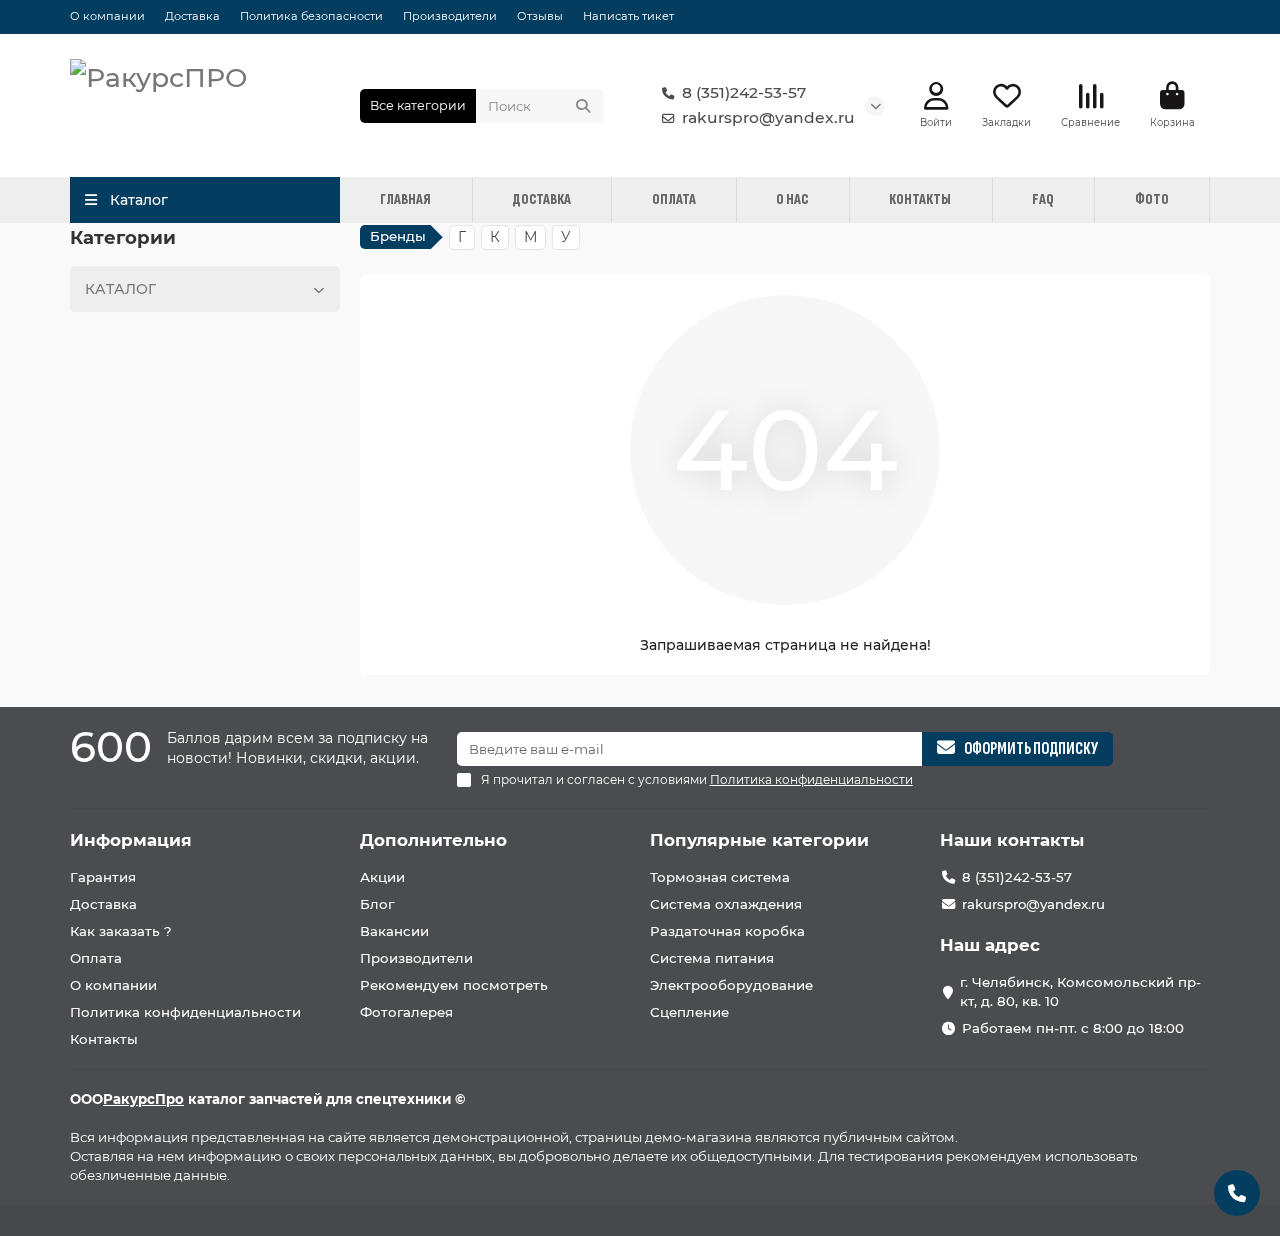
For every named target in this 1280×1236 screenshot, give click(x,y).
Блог (377, 904)
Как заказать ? (121, 931)
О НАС (792, 199)
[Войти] (936, 96)
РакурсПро (143, 1099)
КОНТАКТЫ (920, 199)
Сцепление (689, 1012)
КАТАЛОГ (120, 289)
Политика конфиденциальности (185, 1012)
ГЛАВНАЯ (405, 199)
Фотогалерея (406, 1012)
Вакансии (394, 931)
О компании (107, 16)
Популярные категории (759, 840)
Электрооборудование (731, 985)
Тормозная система (720, 877)
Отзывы (540, 16)
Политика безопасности (311, 16)
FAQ (1043, 199)
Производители (450, 16)
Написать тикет (628, 16)
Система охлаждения (726, 904)
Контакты (104, 1039)
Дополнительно (433, 840)
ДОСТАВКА (541, 199)
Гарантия (103, 877)
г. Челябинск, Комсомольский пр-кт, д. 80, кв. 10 (1080, 991)
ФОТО (1152, 199)
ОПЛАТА (674, 199)
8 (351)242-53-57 (744, 92)
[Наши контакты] (1237, 1193)
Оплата (96, 958)
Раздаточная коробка (727, 931)
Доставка (192, 16)
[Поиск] (583, 106)
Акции (382, 877)
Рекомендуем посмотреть (454, 985)
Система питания (712, 958)
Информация (131, 840)
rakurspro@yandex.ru (768, 117)
